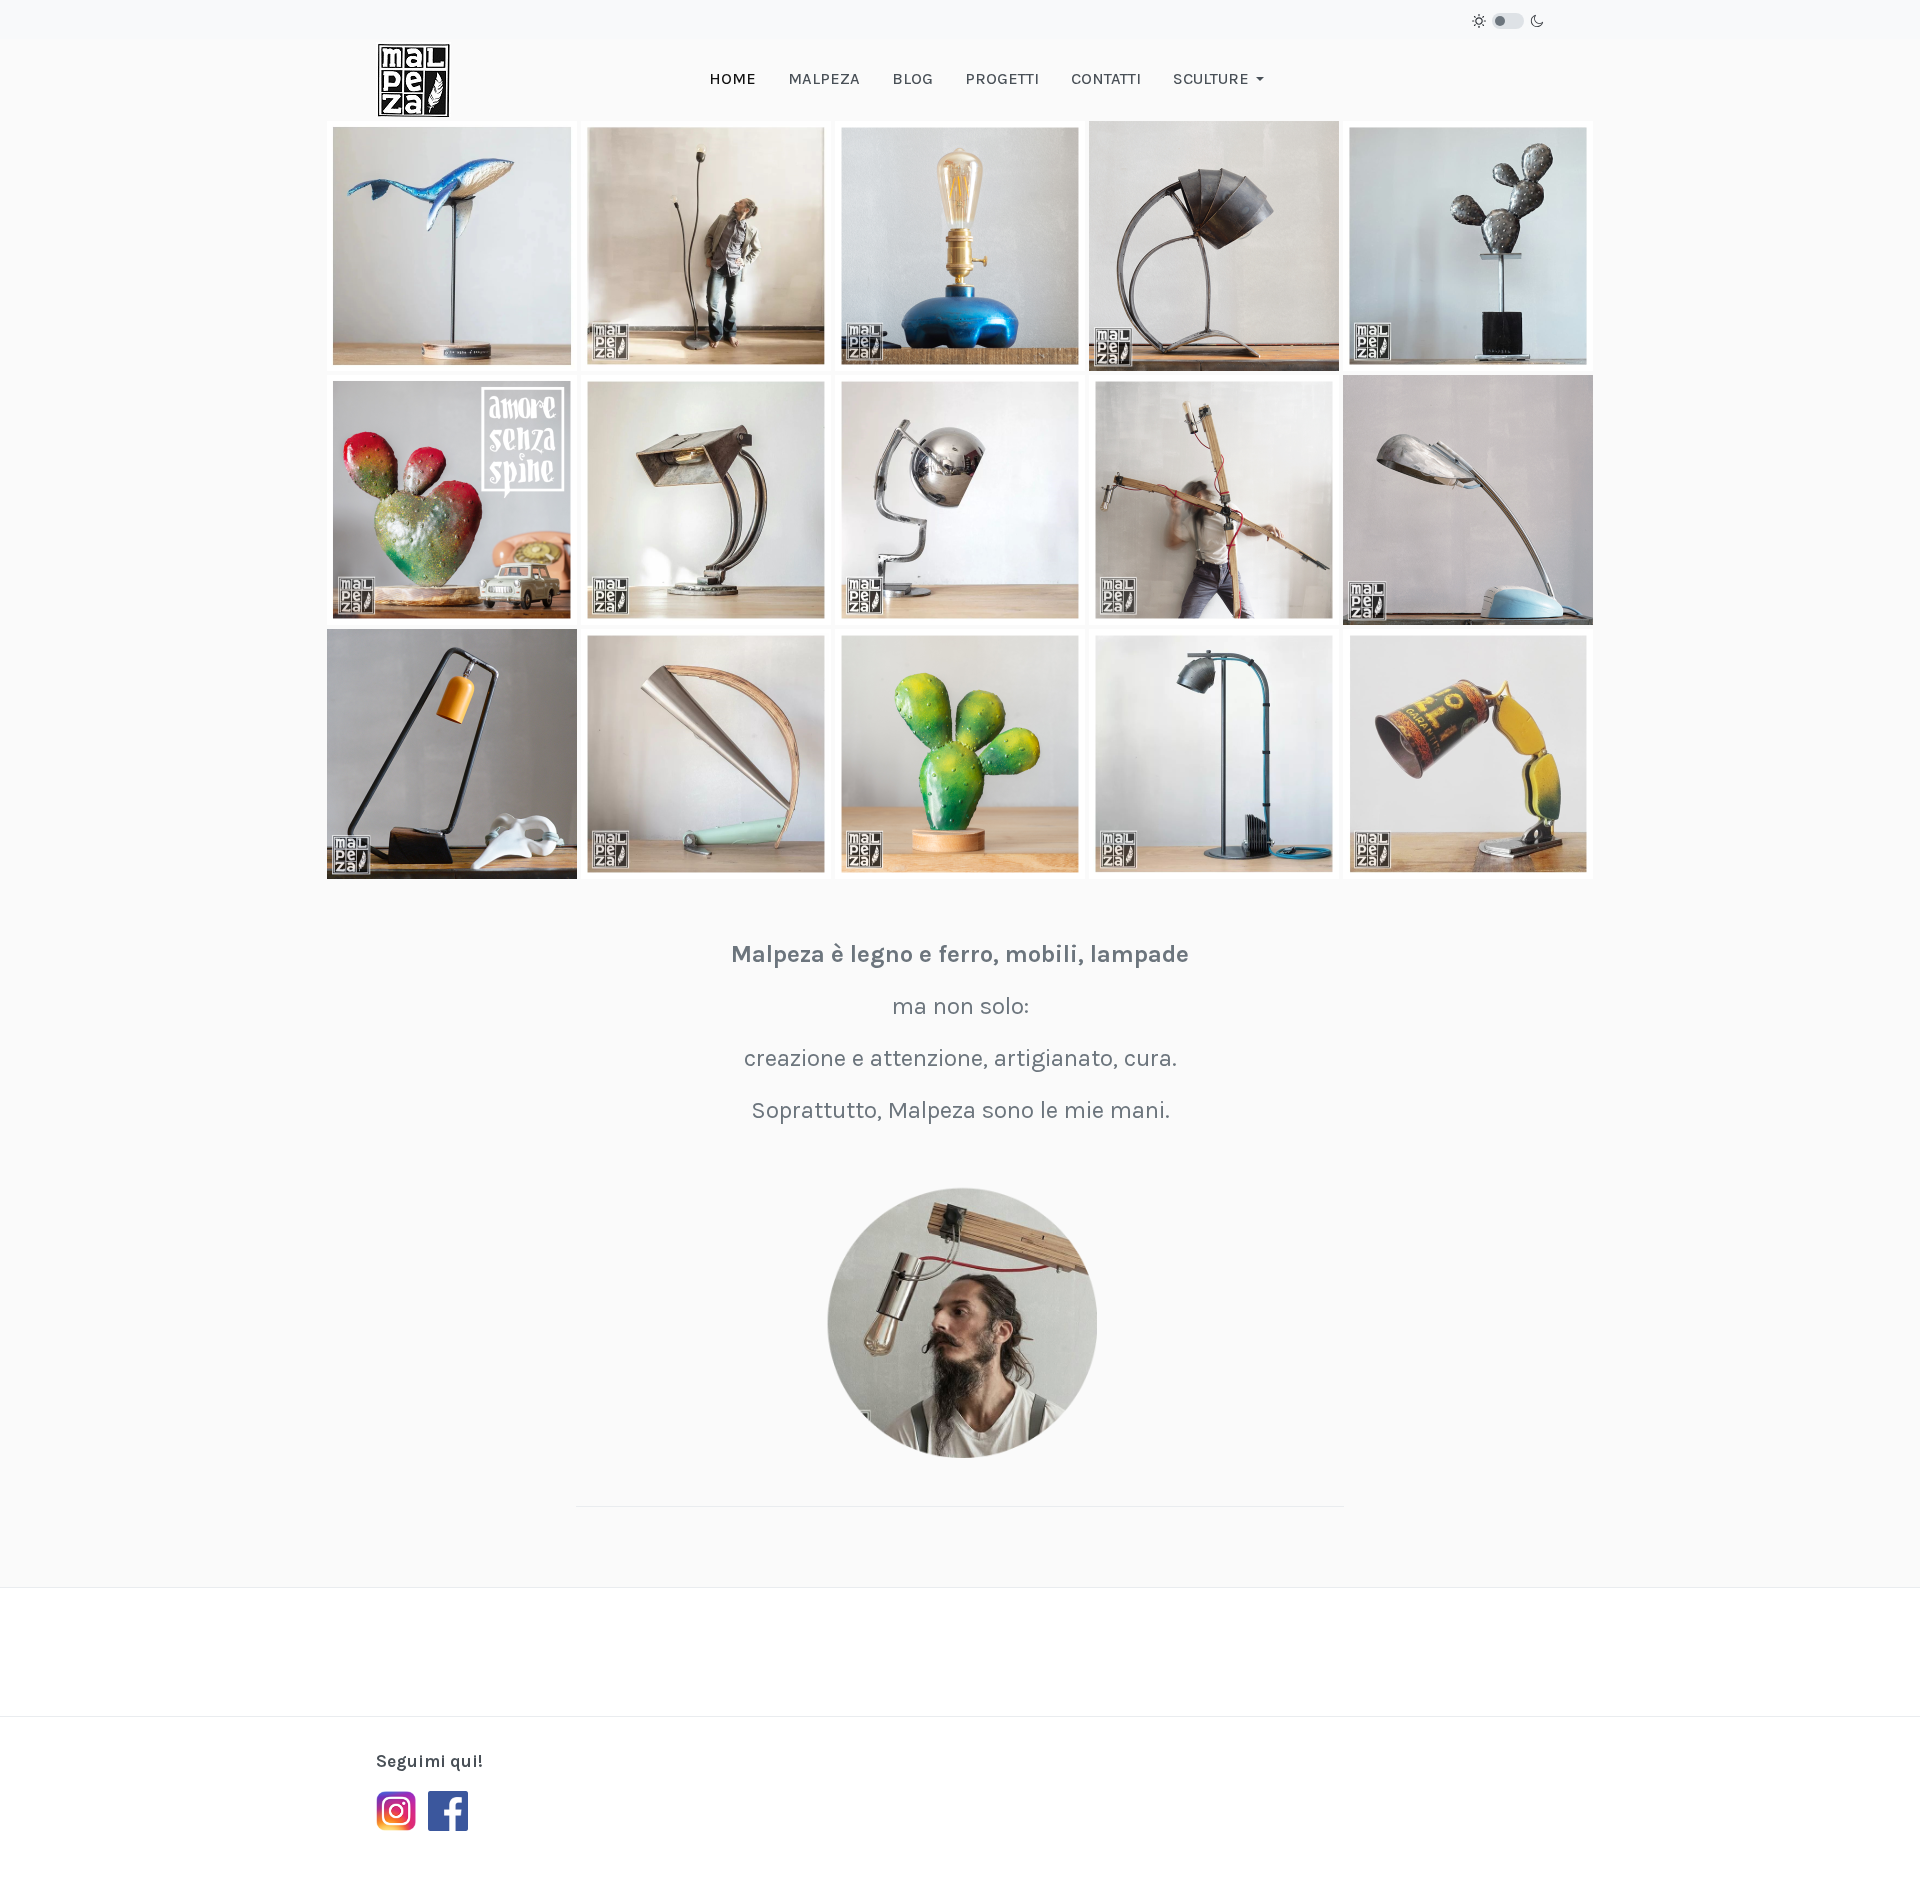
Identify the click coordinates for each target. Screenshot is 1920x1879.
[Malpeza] (413, 77)
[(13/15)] (960, 754)
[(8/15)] (960, 500)
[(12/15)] (706, 754)
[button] (1222, 79)
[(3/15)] (960, 246)
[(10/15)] (1468, 500)
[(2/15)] (706, 246)
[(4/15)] (1214, 246)
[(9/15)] (1214, 500)
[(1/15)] (452, 246)
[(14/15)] (1214, 754)
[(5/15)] (1468, 246)
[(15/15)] (1468, 754)
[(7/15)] (706, 500)
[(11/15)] (452, 754)
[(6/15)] (452, 500)
